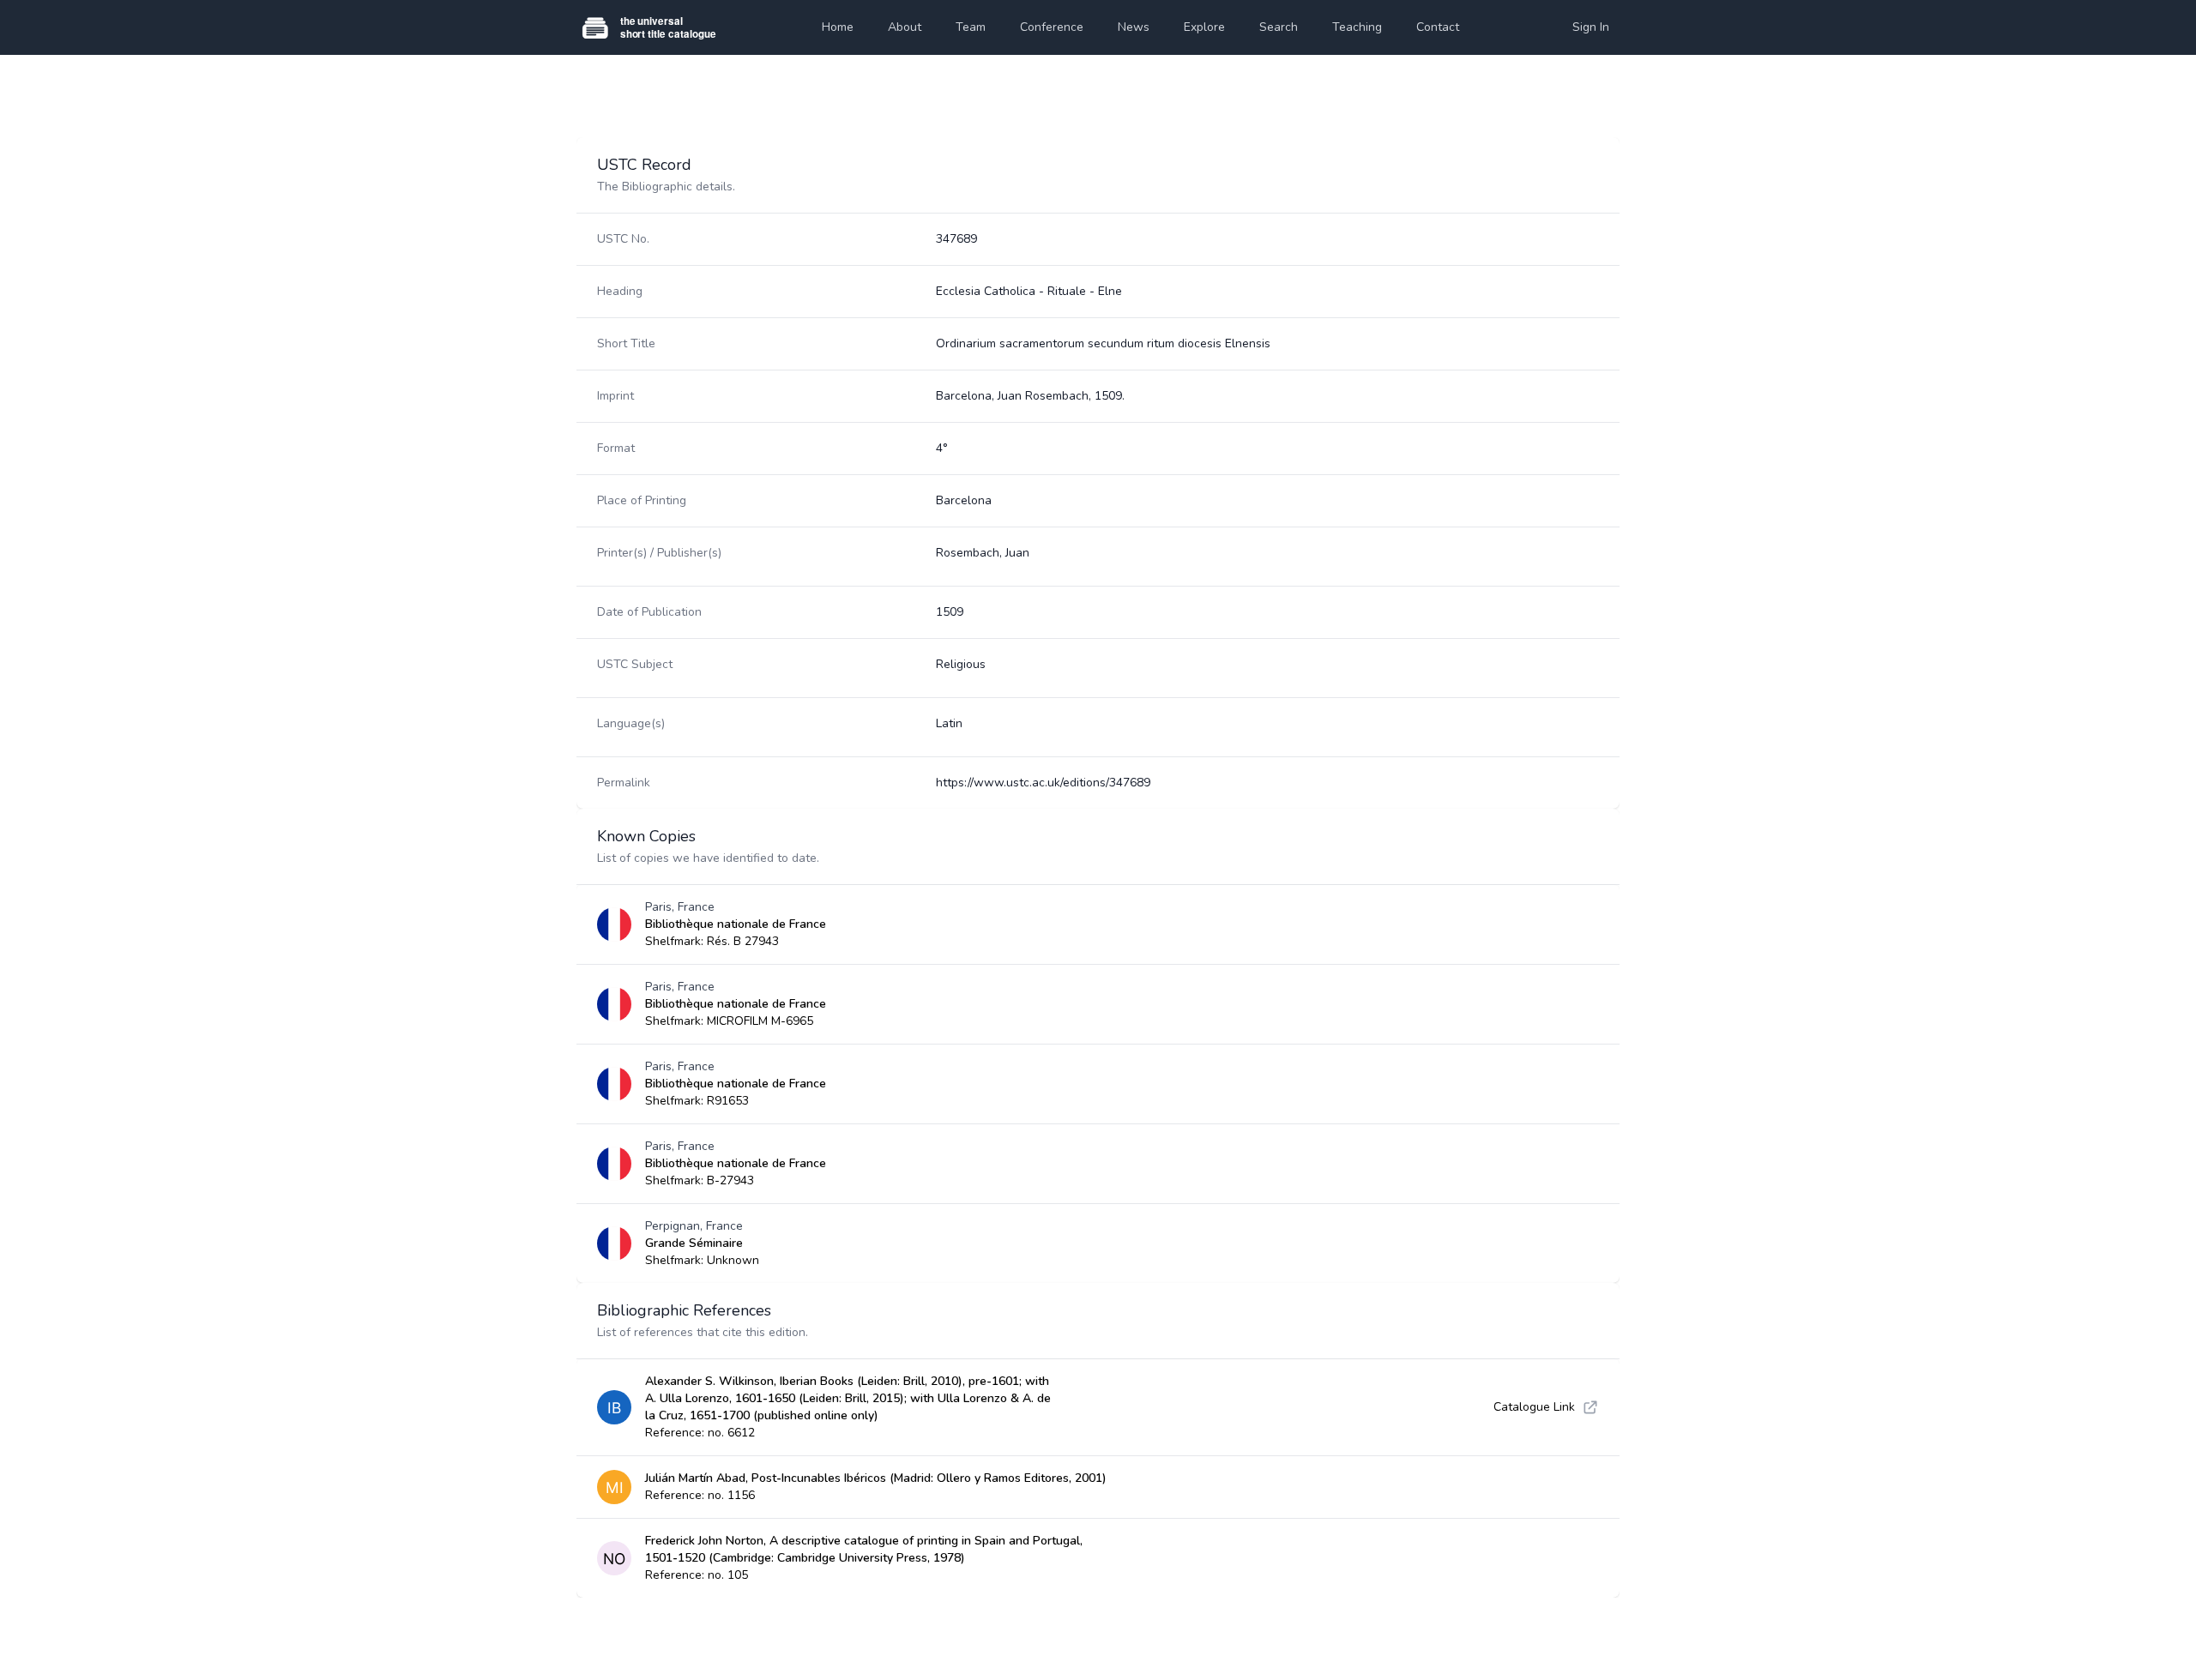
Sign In (1591, 27)
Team (971, 27)
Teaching (1357, 27)
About (905, 27)
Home (838, 27)
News (1134, 27)
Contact (1438, 27)
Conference (1052, 27)
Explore (1204, 27)
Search (1279, 27)
